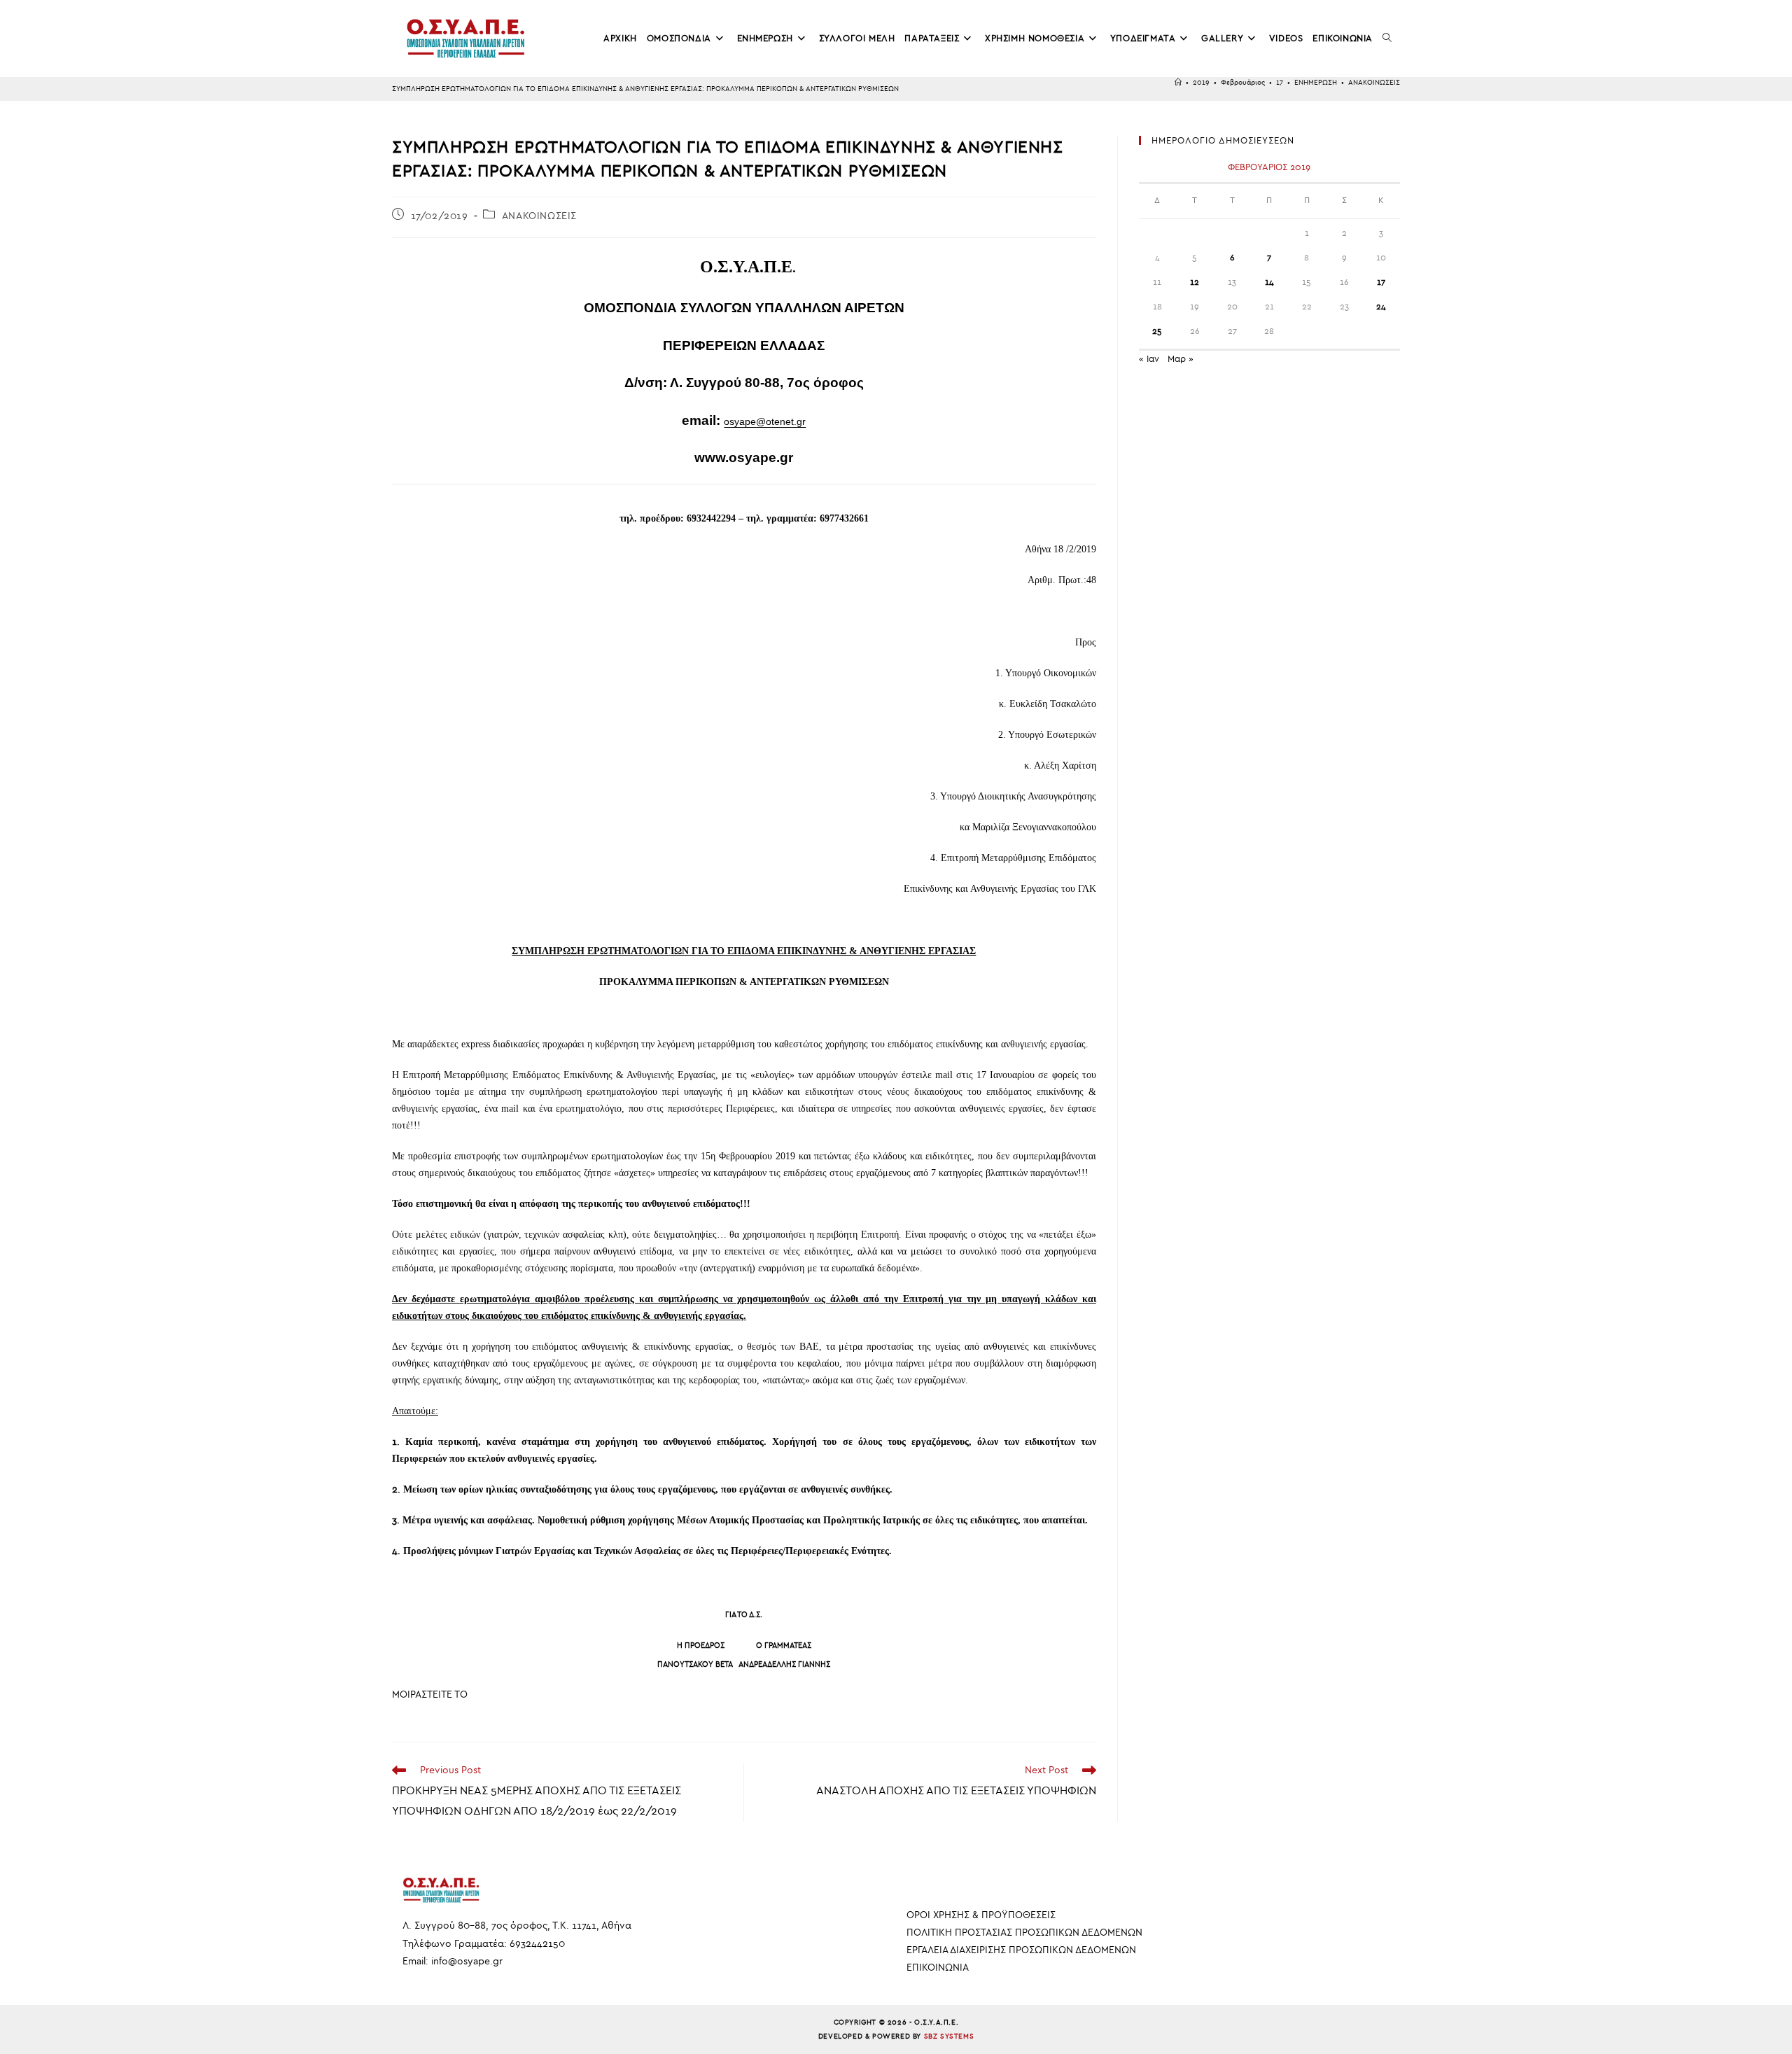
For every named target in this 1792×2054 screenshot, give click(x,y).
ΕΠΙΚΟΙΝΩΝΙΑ (938, 1968)
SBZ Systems (949, 2036)
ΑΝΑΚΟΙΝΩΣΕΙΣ (1374, 83)
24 (1381, 307)
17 (1381, 282)
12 (1195, 282)
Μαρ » (1181, 359)
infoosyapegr (467, 1961)
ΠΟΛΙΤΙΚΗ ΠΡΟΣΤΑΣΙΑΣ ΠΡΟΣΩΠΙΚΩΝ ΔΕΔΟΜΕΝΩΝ (1024, 1933)
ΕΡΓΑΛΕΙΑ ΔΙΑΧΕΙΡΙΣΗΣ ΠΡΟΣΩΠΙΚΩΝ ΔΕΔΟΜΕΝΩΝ (1021, 1950)
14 (1269, 282)
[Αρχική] (1178, 83)
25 (1157, 331)
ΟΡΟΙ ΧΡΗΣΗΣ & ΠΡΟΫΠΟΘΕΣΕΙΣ (981, 1915)
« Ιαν (1149, 359)
